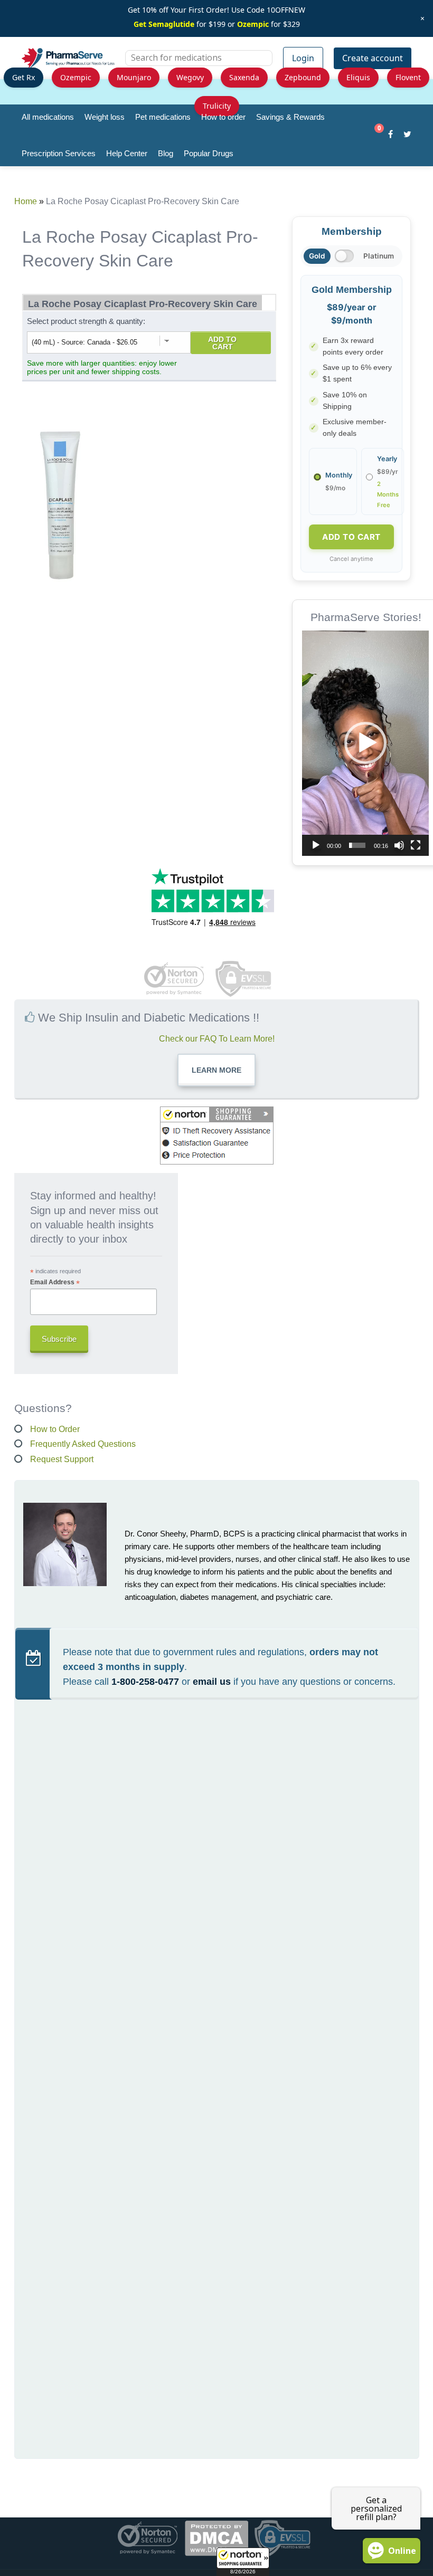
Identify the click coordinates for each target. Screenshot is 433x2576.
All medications (48, 117)
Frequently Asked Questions (83, 1444)
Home (26, 201)
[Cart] (374, 136)
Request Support (62, 1459)
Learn (216, 1070)
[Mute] (399, 845)
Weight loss (105, 117)
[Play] (316, 845)
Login (303, 58)
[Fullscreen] (416, 845)
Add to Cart (222, 343)
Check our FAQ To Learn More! (217, 1039)
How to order (223, 117)
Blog (166, 153)
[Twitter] (407, 136)
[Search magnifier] (260, 64)
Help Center (127, 153)
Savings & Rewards (290, 117)
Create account (373, 58)
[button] (243, 2562)
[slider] (357, 845)
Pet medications (163, 117)
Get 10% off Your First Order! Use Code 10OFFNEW (216, 10)
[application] (365, 743)
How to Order (55, 1429)
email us (212, 1682)
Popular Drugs (209, 153)
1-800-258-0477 (145, 1682)
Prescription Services (59, 153)
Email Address (55, 1282)
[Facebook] (390, 136)
